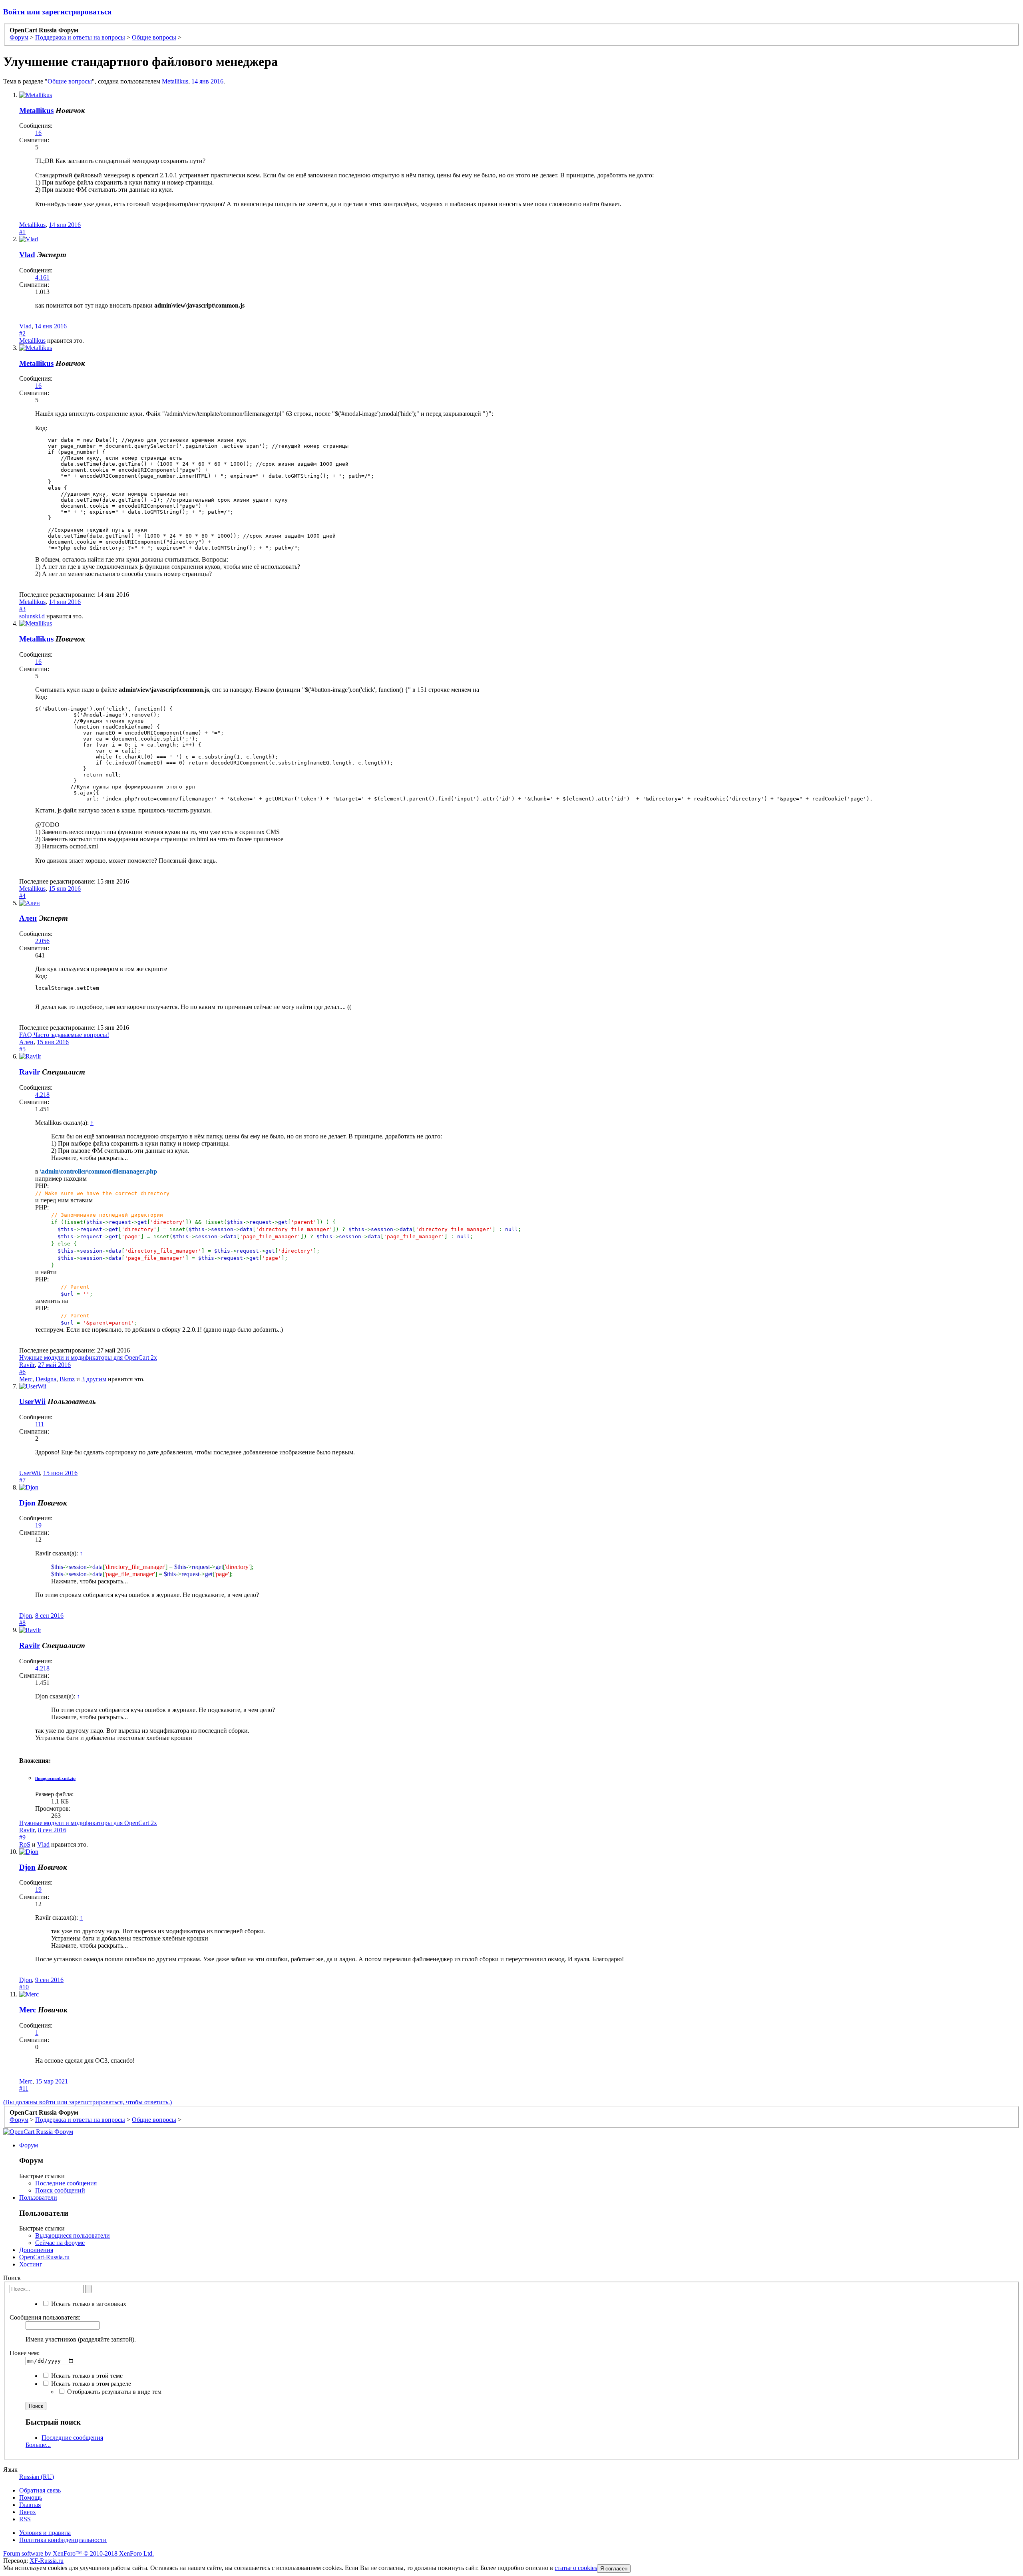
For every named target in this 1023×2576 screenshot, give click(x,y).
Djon (27, 1503)
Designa (46, 1379)
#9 (22, 1837)
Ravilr (30, 1072)
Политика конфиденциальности (63, 2540)
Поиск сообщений (60, 2190)
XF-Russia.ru (47, 2561)
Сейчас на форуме (60, 2243)
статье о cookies (576, 2568)
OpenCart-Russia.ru (44, 2257)
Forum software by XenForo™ (79, 2553)
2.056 (42, 941)
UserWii (32, 1401)
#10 (24, 1987)
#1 (22, 232)
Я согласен (614, 2569)
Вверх (28, 2512)
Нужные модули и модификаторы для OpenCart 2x (88, 1358)
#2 (22, 333)
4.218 (42, 1095)
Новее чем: (25, 2353)
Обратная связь (40, 2490)
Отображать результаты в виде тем (113, 2392)
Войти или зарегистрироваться (57, 12)
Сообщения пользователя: (45, 2317)
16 (38, 133)
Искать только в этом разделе (90, 2384)
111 (40, 1424)
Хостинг (31, 2264)
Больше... (38, 2445)
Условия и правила (45, 2533)
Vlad (27, 255)
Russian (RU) (37, 2477)
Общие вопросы (70, 81)
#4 (22, 896)
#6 (22, 1372)
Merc (26, 1379)
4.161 (42, 277)
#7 (22, 1480)
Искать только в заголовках (88, 2304)
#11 (24, 2088)
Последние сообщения (66, 2183)
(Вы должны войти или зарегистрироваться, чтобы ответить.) (88, 2102)
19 (38, 1525)
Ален (28, 918)
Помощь (31, 2498)
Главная (30, 2505)
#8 (22, 1623)
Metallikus (175, 81)
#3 (22, 609)
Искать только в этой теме (86, 2376)
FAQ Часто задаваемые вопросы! (64, 1035)
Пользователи (38, 2198)
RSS (25, 2519)
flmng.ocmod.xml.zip (55, 1778)
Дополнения (36, 2250)
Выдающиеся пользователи (73, 2235)
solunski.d (32, 616)
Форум (29, 2145)
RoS (25, 1844)
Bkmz (67, 1379)
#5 (22, 1049)
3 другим (94, 1379)
